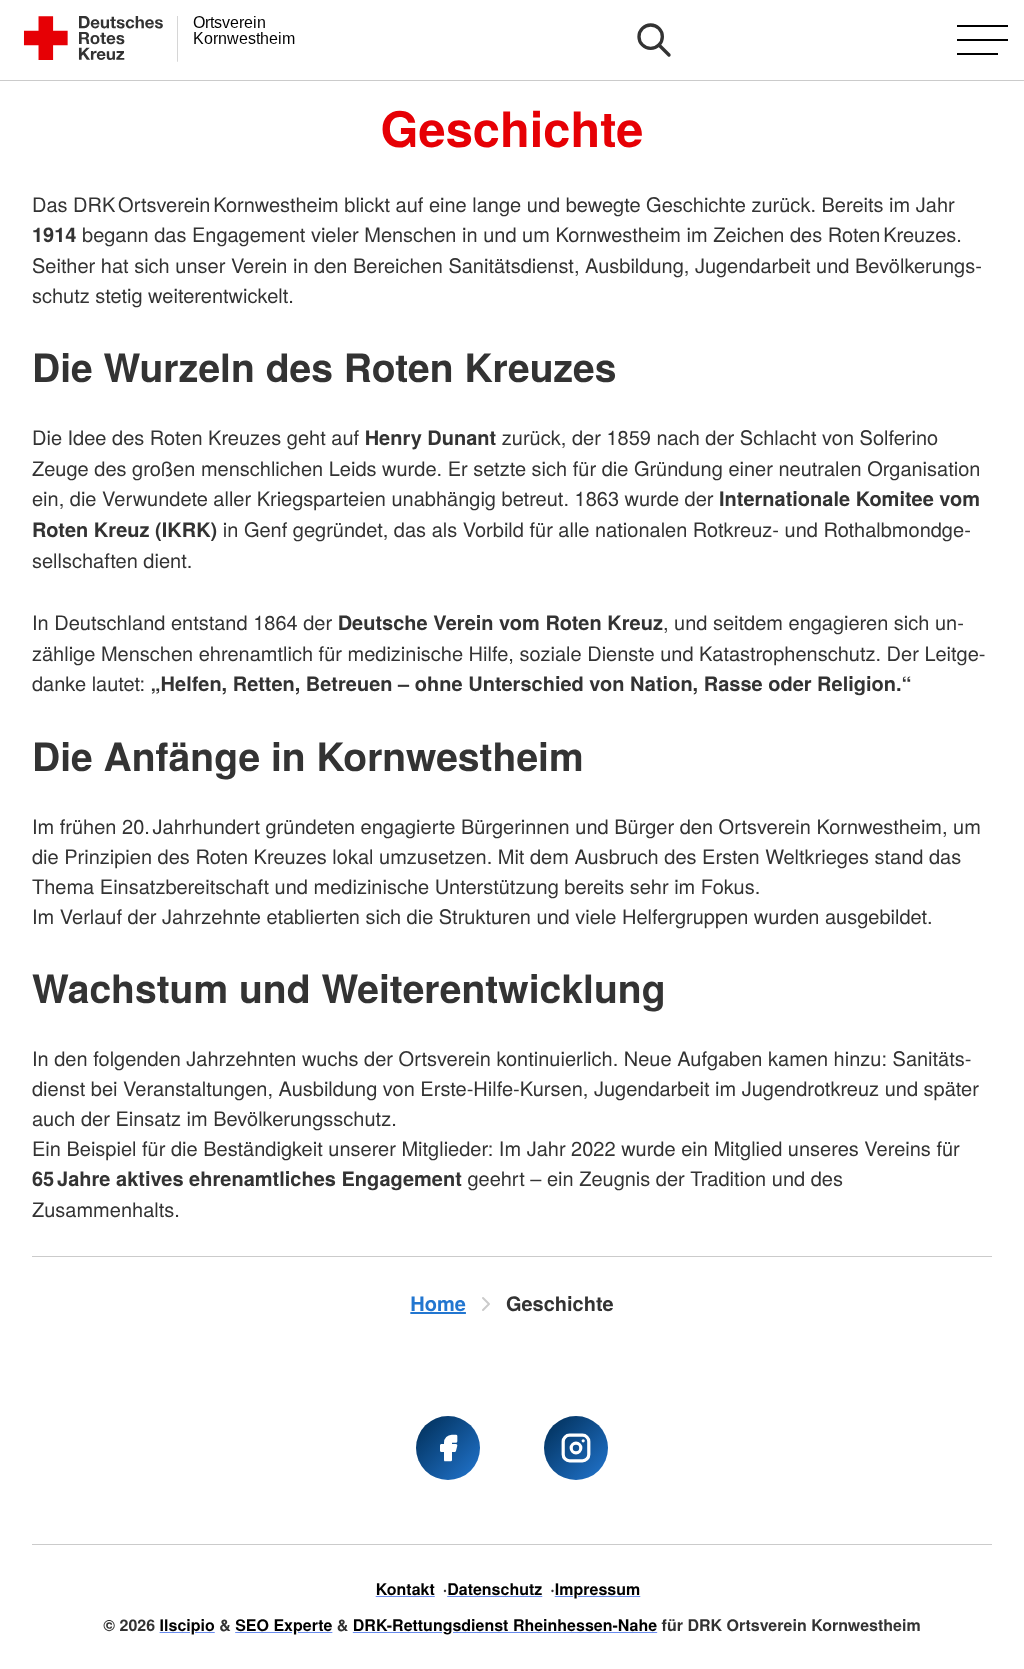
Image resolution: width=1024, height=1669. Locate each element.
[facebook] (448, 1448)
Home (438, 1303)
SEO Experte (283, 1624)
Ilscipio (187, 1624)
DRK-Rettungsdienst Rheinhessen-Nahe (505, 1624)
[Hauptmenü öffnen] (982, 40)
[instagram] (576, 1448)
